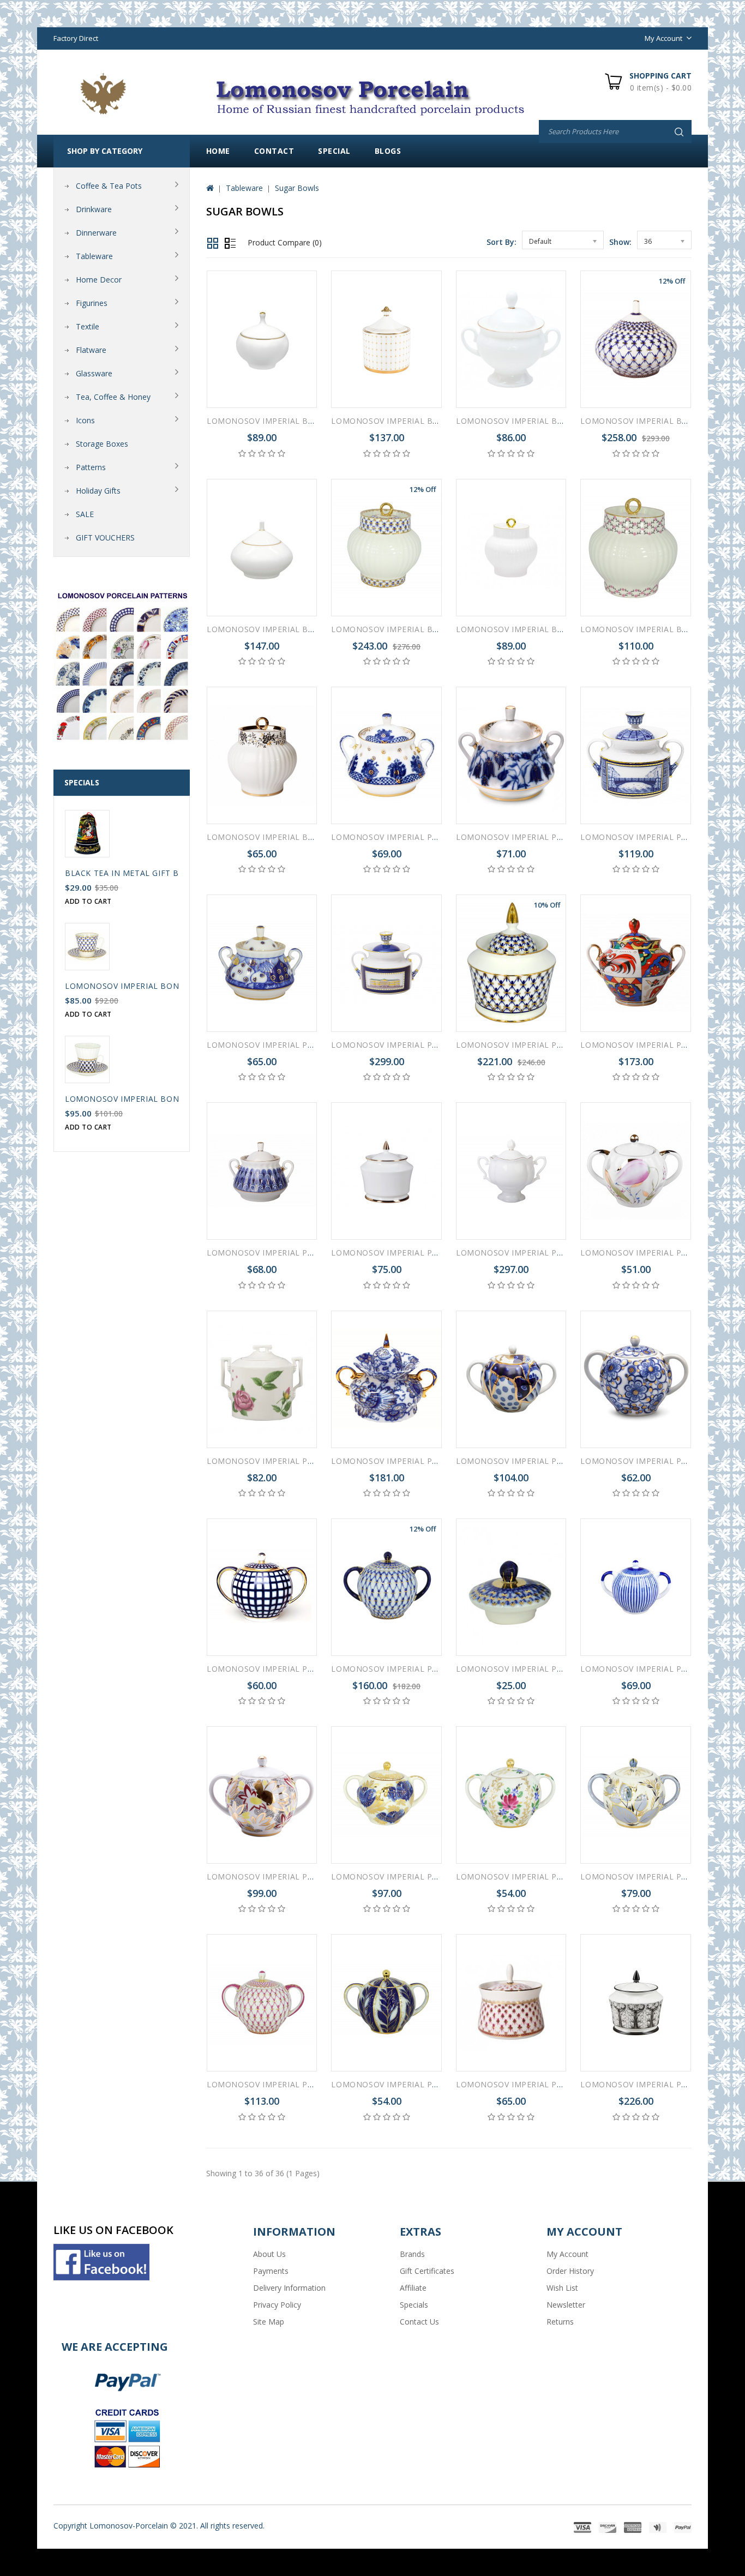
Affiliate (413, 2288)
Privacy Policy (277, 2305)
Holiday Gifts (98, 491)
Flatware (91, 350)
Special (334, 151)
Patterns (91, 467)
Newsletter (566, 2305)
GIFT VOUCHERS (105, 538)
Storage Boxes (102, 444)
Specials (414, 2305)
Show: (620, 242)
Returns (560, 2322)
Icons (85, 420)
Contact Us (419, 2322)
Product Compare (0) (285, 242)
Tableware (94, 256)
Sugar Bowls (297, 188)
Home (218, 151)
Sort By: (501, 242)
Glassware (94, 373)
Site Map (269, 2322)
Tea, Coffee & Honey (113, 397)
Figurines (92, 303)
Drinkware (94, 209)
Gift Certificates (427, 2271)
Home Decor (99, 280)
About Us (269, 2254)
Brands (412, 2254)
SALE (85, 514)
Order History (570, 2271)
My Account (567, 2254)
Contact (274, 151)
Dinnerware (96, 233)
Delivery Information (289, 2288)
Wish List (562, 2288)
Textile (88, 326)
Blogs (388, 151)
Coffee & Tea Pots (109, 186)
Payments (271, 2271)
